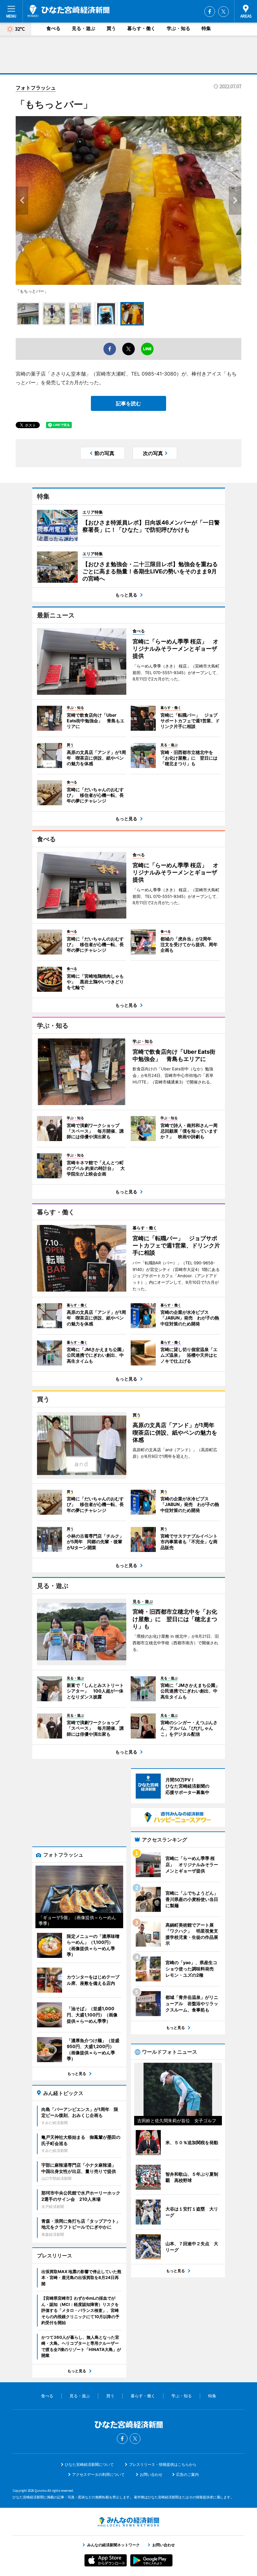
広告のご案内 (187, 2474)
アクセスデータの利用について (98, 2474)
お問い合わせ (151, 2474)
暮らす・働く (141, 28)
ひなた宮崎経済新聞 (68, 11)
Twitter (223, 12)
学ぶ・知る (178, 28)
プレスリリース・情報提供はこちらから (163, 2464)
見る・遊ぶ (84, 28)
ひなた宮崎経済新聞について (89, 2464)
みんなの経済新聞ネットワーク (128, 2522)
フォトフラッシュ (36, 88)
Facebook (210, 12)
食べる (53, 28)
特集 (206, 28)
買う (111, 28)
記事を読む (128, 403)
